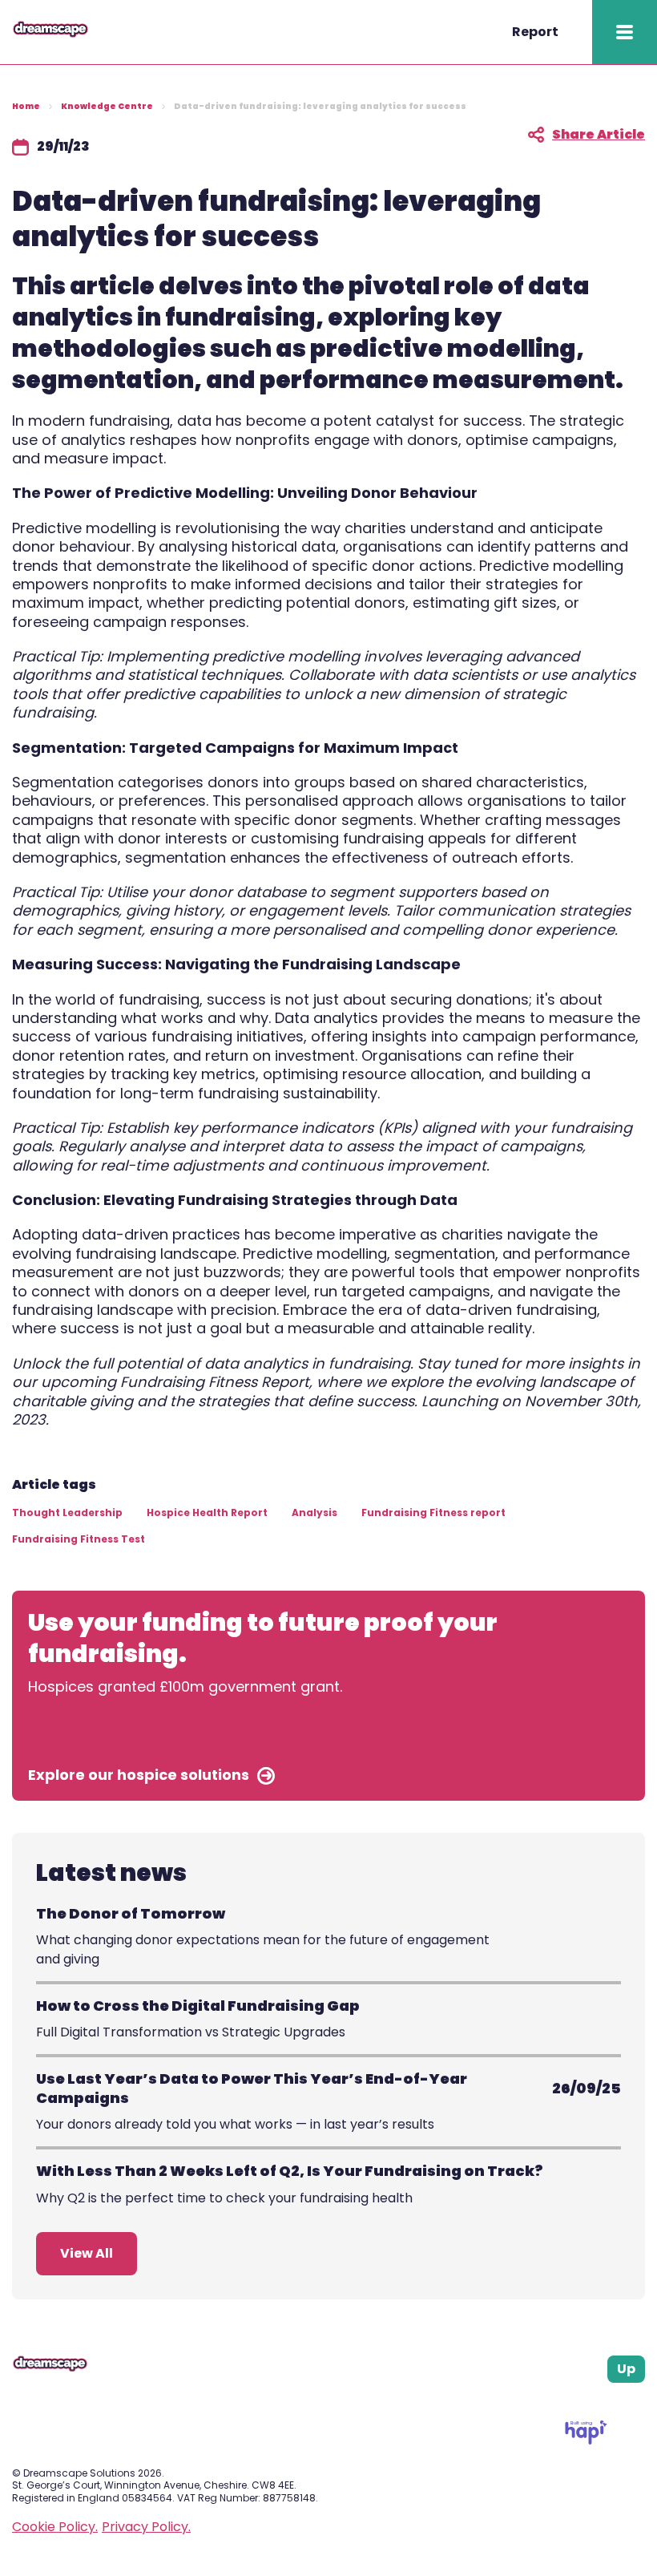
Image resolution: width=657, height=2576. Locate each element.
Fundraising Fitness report (433, 1512)
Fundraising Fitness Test (79, 1539)
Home (26, 106)
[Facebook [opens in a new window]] (580, 2402)
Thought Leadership (67, 1512)
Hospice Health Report (207, 1512)
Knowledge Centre (107, 106)
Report (535, 32)
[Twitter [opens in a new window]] (639, 2402)
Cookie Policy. (55, 2527)
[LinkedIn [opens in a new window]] (620, 2402)
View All (87, 2253)
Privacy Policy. (146, 2527)
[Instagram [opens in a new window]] (600, 2402)
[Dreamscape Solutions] (50, 33)
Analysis (314, 1512)
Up (626, 2369)
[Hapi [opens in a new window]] (586, 2440)
